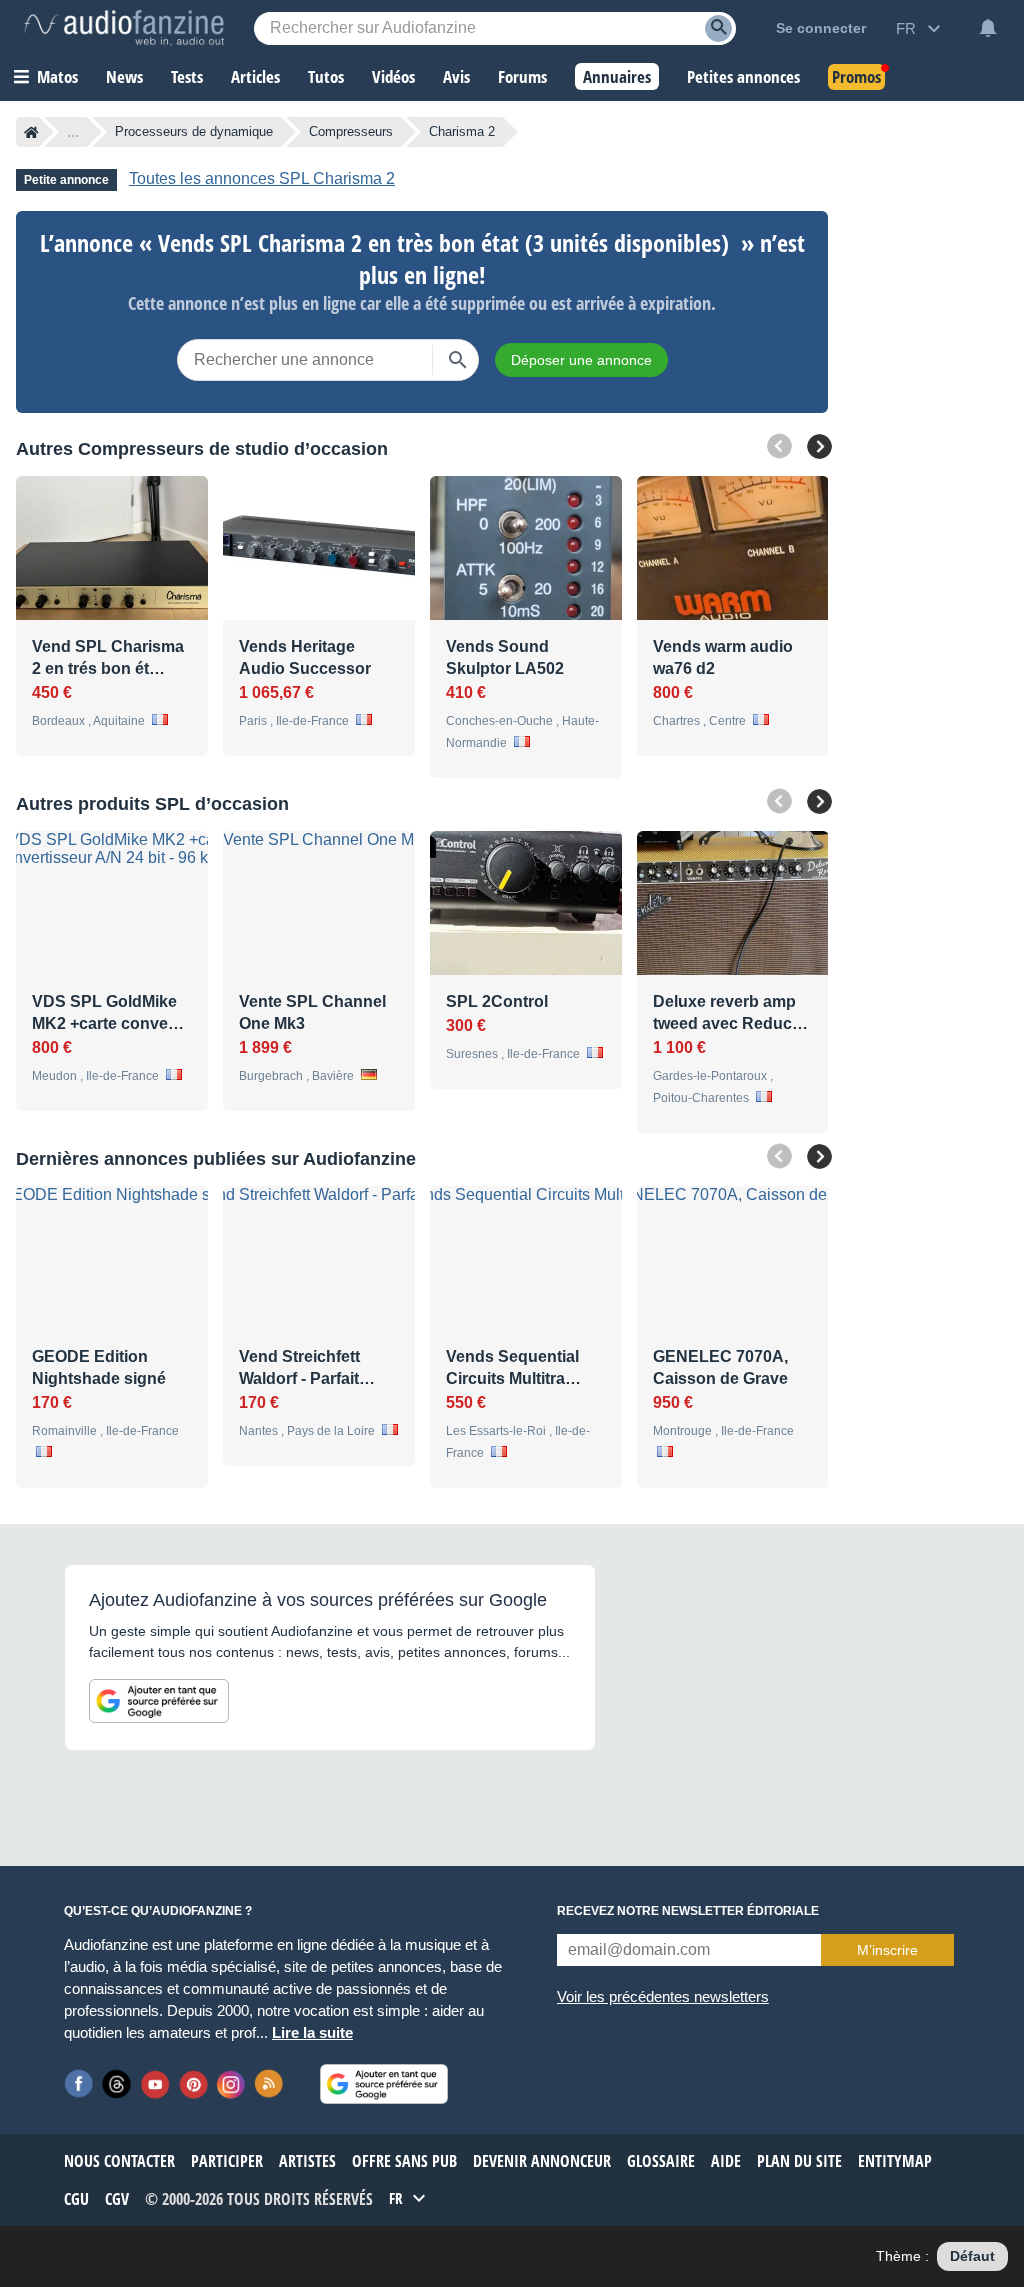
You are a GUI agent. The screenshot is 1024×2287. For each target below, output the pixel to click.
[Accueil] (31, 132)
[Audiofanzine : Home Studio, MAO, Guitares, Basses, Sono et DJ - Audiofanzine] (124, 28)
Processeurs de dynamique (194, 131)
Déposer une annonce (581, 360)
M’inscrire (887, 1950)
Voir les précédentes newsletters (663, 1996)
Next (819, 446)
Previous (779, 446)
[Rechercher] (458, 360)
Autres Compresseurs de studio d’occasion (202, 449)
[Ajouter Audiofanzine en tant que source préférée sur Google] (159, 1701)
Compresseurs (351, 131)
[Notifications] (988, 28)
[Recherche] (718, 28)
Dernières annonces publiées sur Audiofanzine (216, 1159)
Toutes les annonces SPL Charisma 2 (262, 178)
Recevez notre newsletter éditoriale (688, 1911)
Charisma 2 (462, 131)
